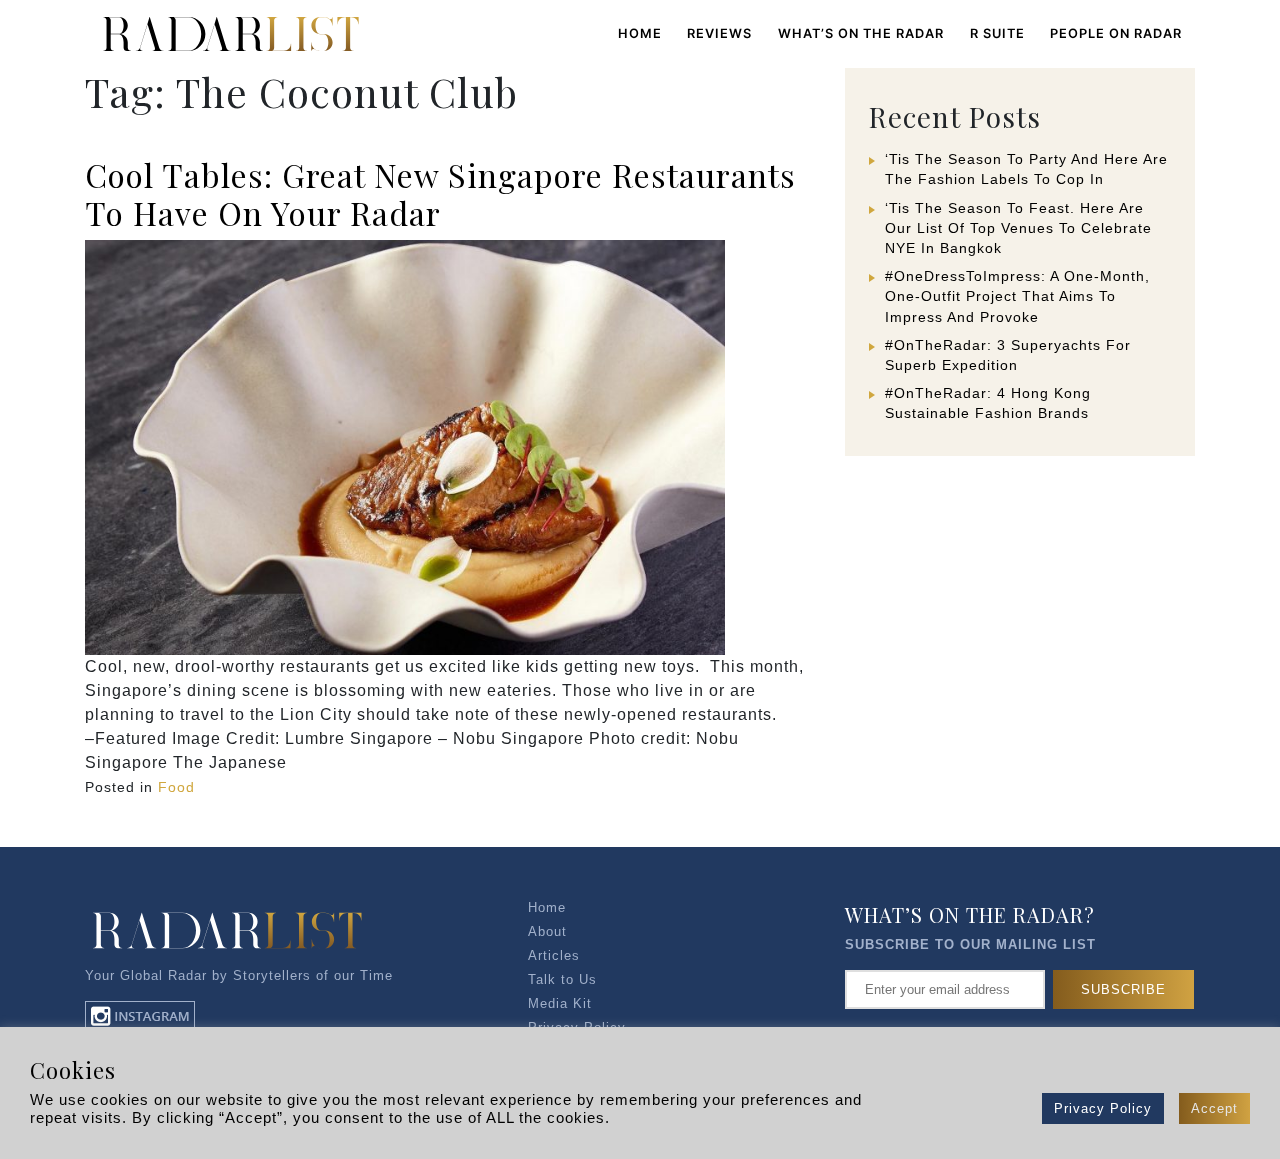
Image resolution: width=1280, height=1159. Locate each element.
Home (640, 33)
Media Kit (560, 1003)
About (547, 931)
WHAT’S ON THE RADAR (861, 33)
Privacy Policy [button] (1103, 1108)
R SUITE (997, 33)
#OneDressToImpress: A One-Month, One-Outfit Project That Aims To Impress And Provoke (1017, 296)
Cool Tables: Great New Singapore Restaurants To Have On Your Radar (440, 193)
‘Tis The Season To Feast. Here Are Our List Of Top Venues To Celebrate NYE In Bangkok (1018, 228)
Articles (554, 955)
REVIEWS (719, 33)
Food (176, 787)
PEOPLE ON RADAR (1116, 33)
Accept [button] (1214, 1108)
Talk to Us (562, 979)
